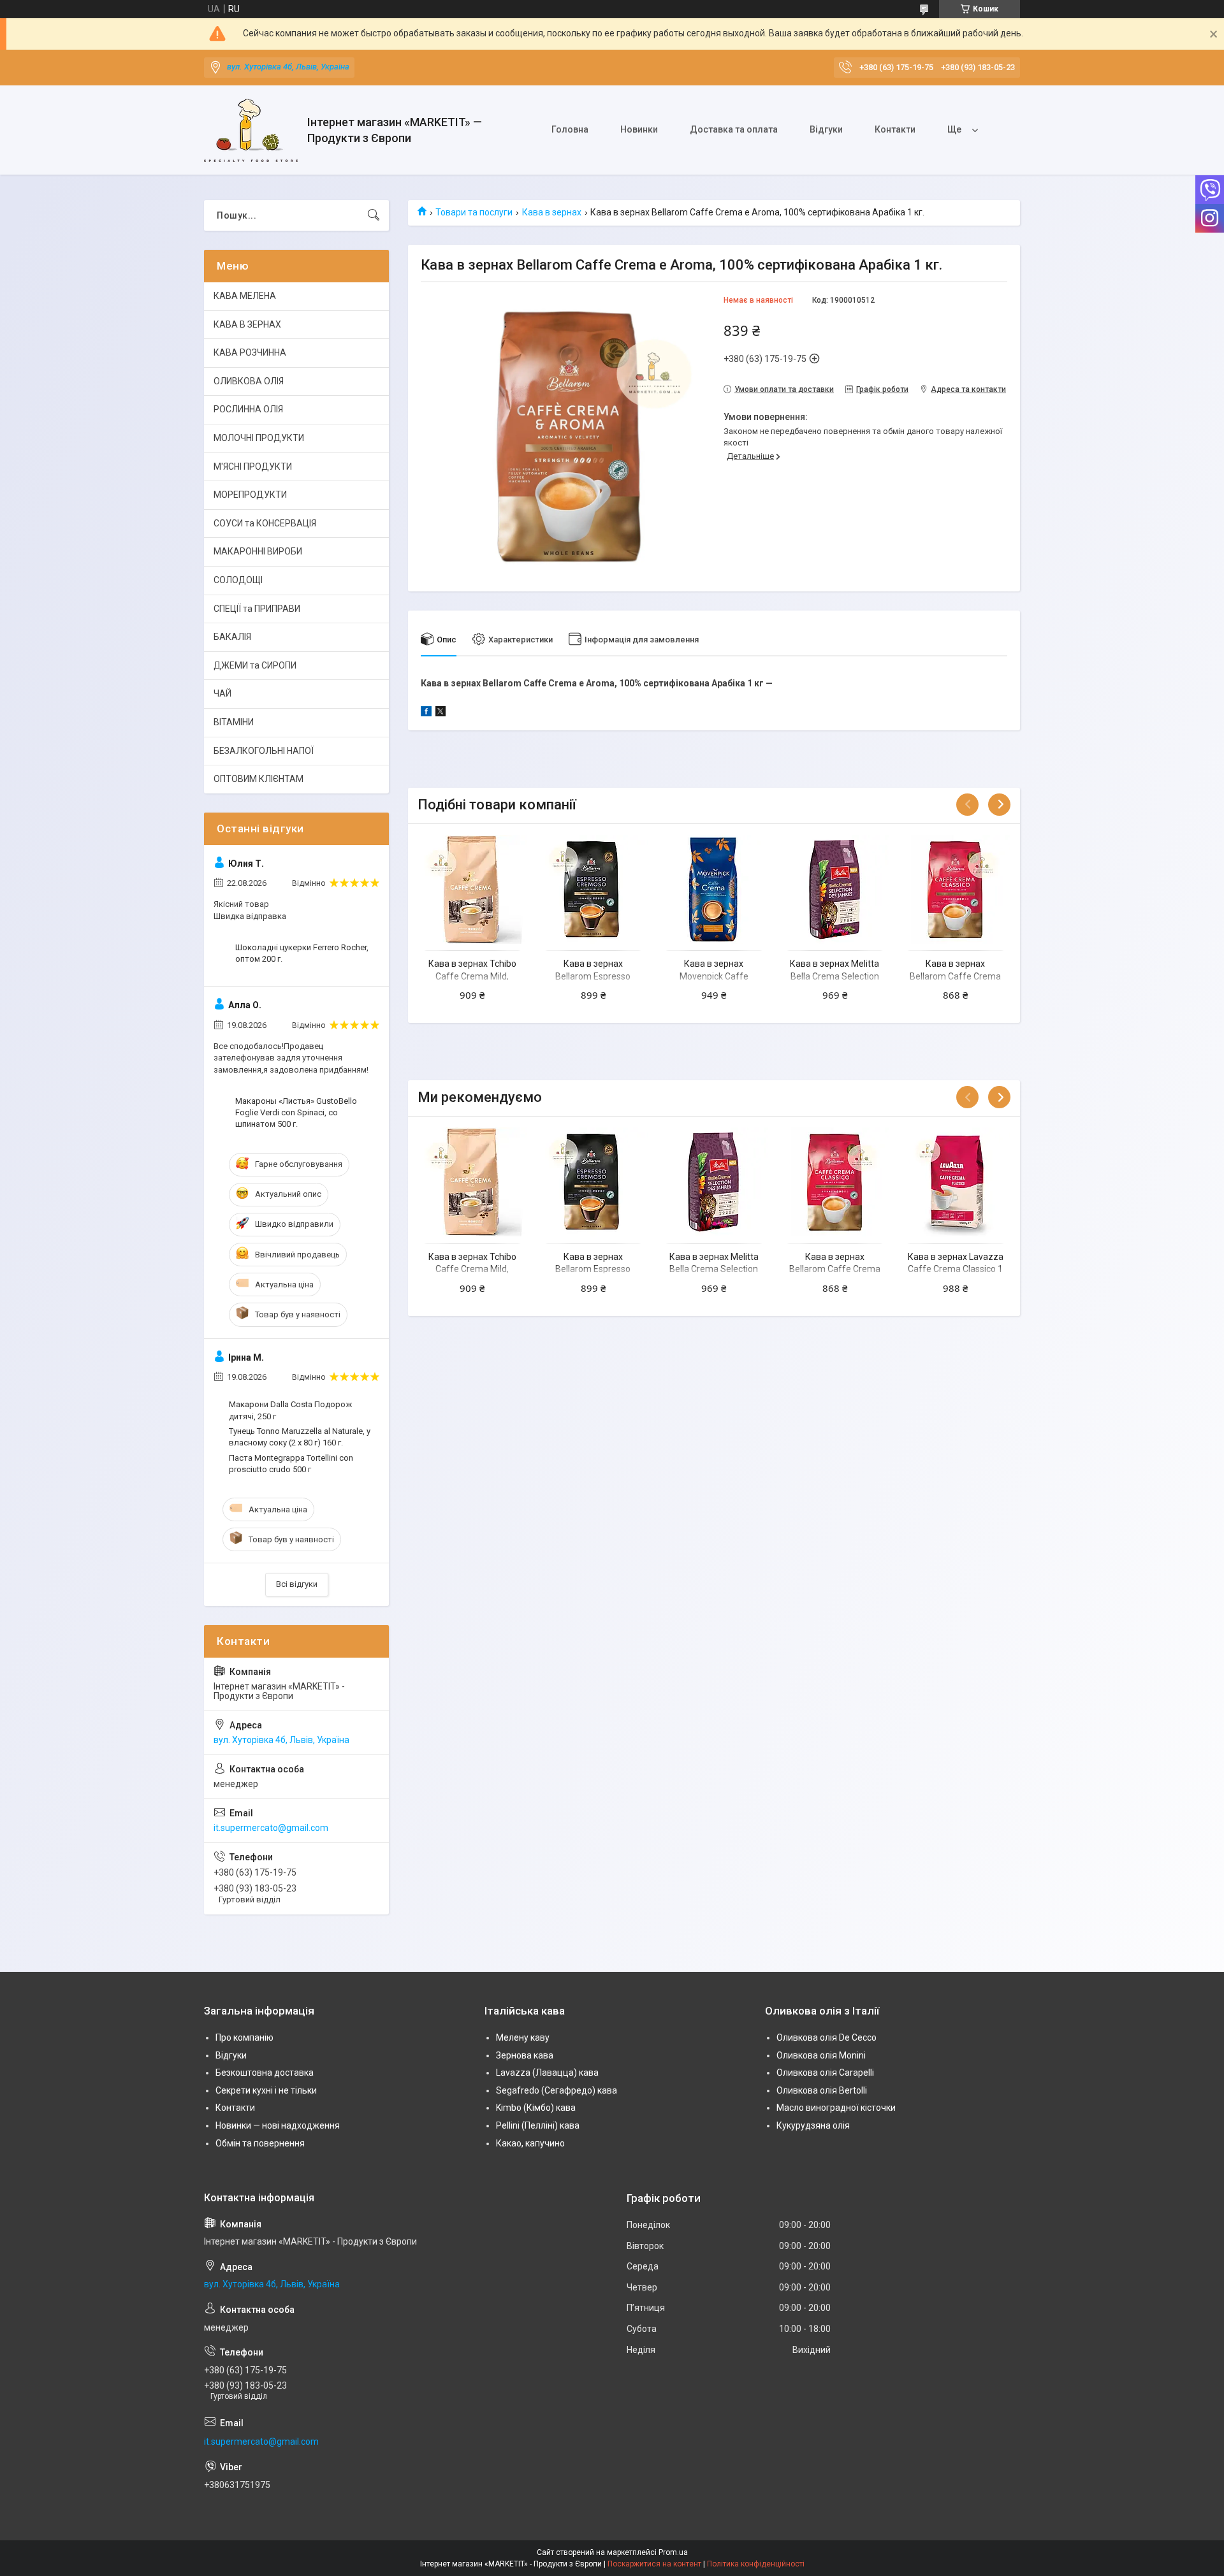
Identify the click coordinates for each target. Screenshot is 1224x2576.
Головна (570, 129)
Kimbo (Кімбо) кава (536, 2108)
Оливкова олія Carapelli (825, 2073)
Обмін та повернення (260, 2143)
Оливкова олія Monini (821, 2055)
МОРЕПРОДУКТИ (250, 495)
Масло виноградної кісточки (836, 2108)
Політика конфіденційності (756, 2564)
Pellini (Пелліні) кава (538, 2125)
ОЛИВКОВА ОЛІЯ (249, 381)
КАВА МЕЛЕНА (245, 296)
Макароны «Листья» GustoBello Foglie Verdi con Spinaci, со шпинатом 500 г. (296, 1112)
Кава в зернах (552, 212)
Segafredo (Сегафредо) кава (557, 2090)
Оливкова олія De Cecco (827, 2037)
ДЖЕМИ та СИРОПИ (255, 665)
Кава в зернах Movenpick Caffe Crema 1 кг (714, 976)
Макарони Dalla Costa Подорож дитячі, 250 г (290, 1410)
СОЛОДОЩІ (238, 580)
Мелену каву (523, 2037)
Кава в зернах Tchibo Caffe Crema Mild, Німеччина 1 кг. (472, 976)
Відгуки (826, 129)
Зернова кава (525, 2055)
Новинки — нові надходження (278, 2125)
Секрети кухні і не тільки (266, 2090)
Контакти (895, 129)
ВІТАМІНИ (234, 722)
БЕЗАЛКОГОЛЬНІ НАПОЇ (264, 751)
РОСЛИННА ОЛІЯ (248, 409)
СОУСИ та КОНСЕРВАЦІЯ (265, 523)
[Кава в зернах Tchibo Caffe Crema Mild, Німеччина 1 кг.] (472, 889)
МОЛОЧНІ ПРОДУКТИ (259, 438)
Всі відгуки (297, 1584)
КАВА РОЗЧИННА (250, 352)
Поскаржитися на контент (654, 2564)
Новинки (639, 129)
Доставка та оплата (734, 129)
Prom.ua (673, 2552)
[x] (441, 713)
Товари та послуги (474, 212)
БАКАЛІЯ (232, 637)
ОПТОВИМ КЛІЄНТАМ (259, 779)
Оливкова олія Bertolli (822, 2090)
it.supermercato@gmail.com (271, 1828)
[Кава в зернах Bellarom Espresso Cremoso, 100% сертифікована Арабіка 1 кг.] (593, 889)
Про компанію (244, 2037)
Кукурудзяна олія (813, 2125)
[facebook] (426, 713)
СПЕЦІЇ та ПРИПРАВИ (257, 609)
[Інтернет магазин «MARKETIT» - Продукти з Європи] (251, 130)
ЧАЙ (222, 693)
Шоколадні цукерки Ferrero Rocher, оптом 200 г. (302, 953)
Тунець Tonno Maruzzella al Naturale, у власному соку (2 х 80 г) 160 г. (300, 1437)
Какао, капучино (530, 2143)
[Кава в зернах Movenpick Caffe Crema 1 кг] (714, 889)
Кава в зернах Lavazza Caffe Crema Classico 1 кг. (956, 1269)
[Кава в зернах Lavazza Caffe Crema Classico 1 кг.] (955, 1182)
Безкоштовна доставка (265, 2073)
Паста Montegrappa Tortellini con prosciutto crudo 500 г (291, 1464)
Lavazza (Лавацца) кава (547, 2073)
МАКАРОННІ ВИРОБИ (258, 551)
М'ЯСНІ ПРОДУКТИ (253, 467)
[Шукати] (374, 215)
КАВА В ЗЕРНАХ (247, 324)
